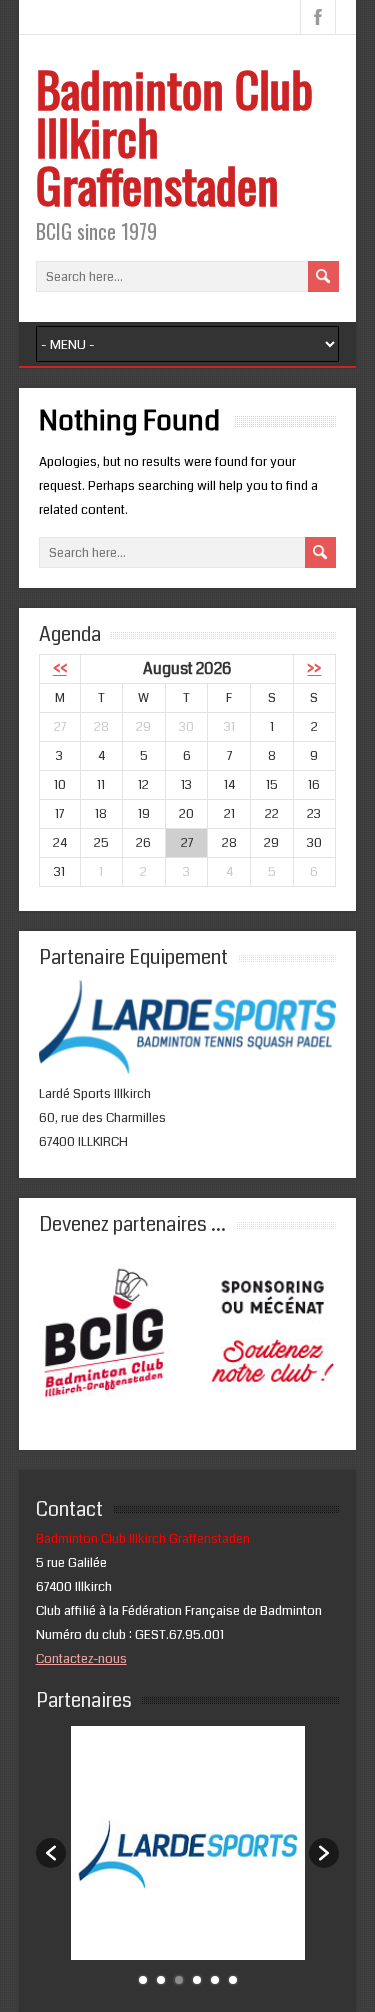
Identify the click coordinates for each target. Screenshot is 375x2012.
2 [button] (161, 1980)
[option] (188, 1843)
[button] (51, 1853)
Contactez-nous (81, 1659)
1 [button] (143, 1980)
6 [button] (233, 1980)
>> (314, 669)
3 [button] (179, 1980)
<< (60, 669)
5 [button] (215, 1980)
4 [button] (197, 1980)
